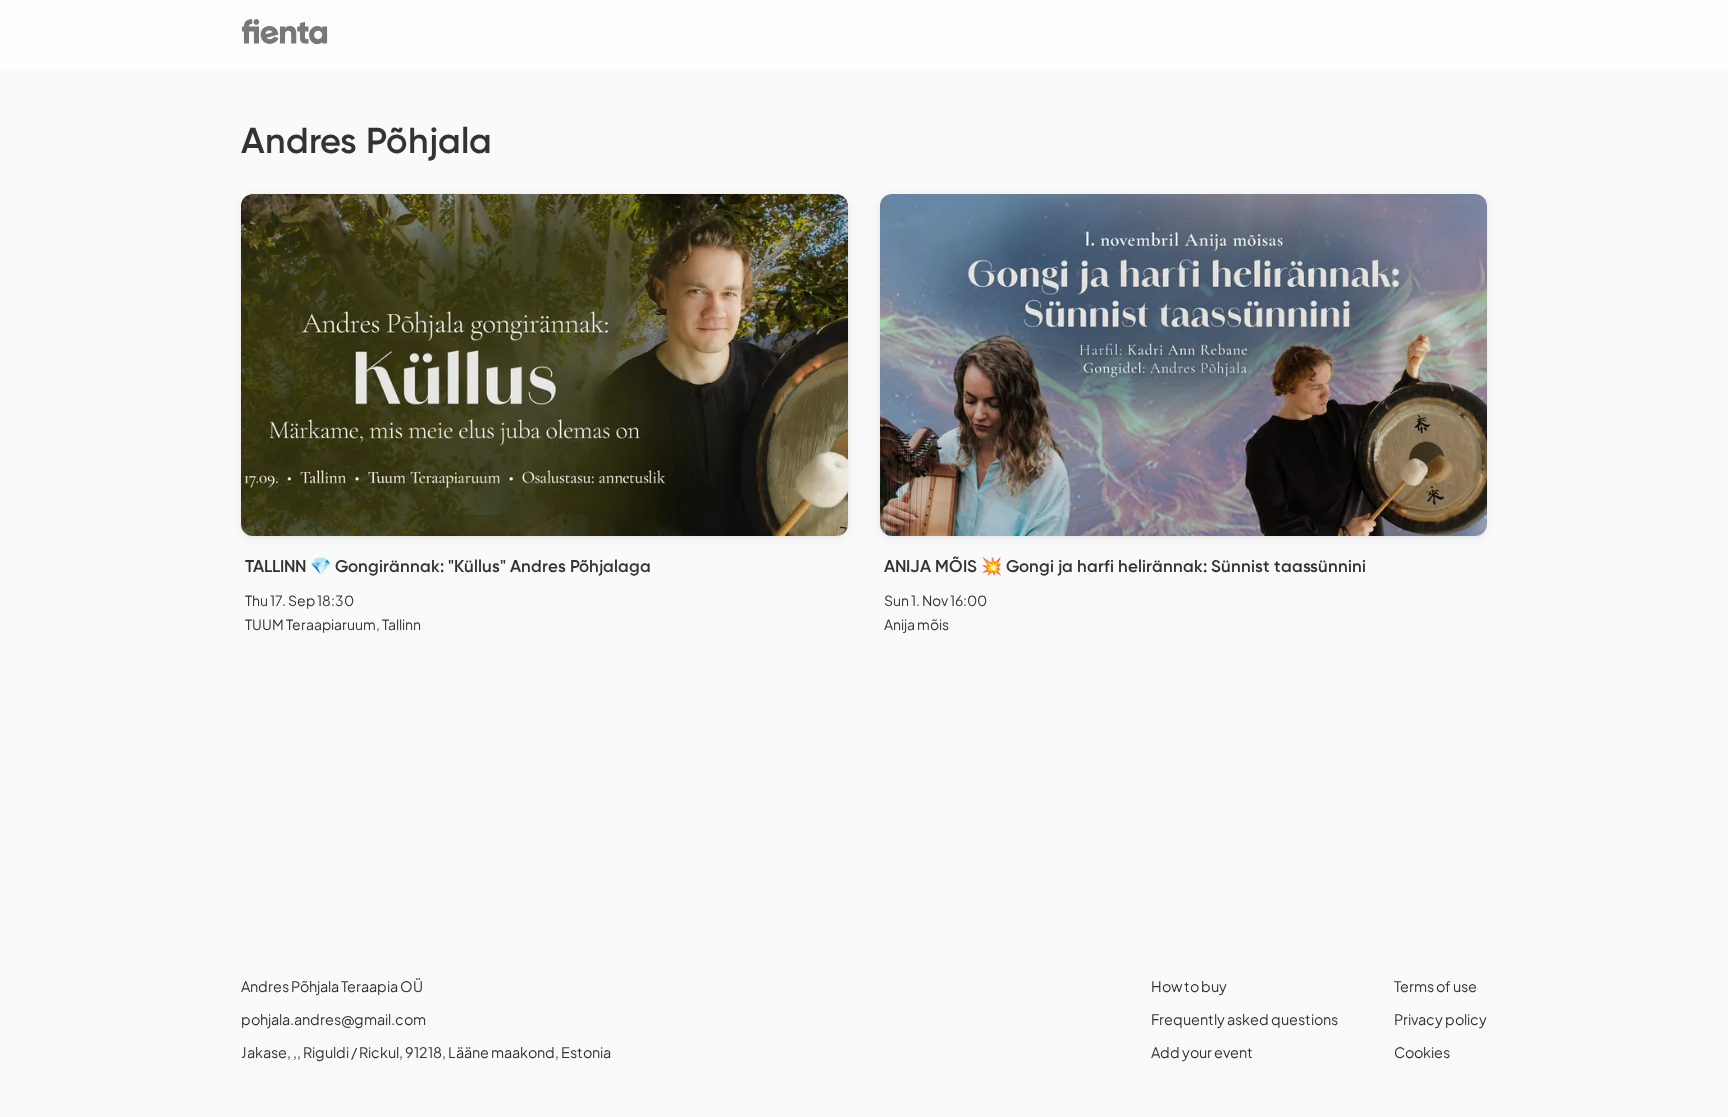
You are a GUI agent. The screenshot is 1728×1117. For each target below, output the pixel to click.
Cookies (1422, 1052)
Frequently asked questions (1244, 1019)
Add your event (1202, 1052)
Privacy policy (1440, 1019)
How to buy (1189, 986)
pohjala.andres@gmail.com (333, 1019)
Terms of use (1435, 986)
